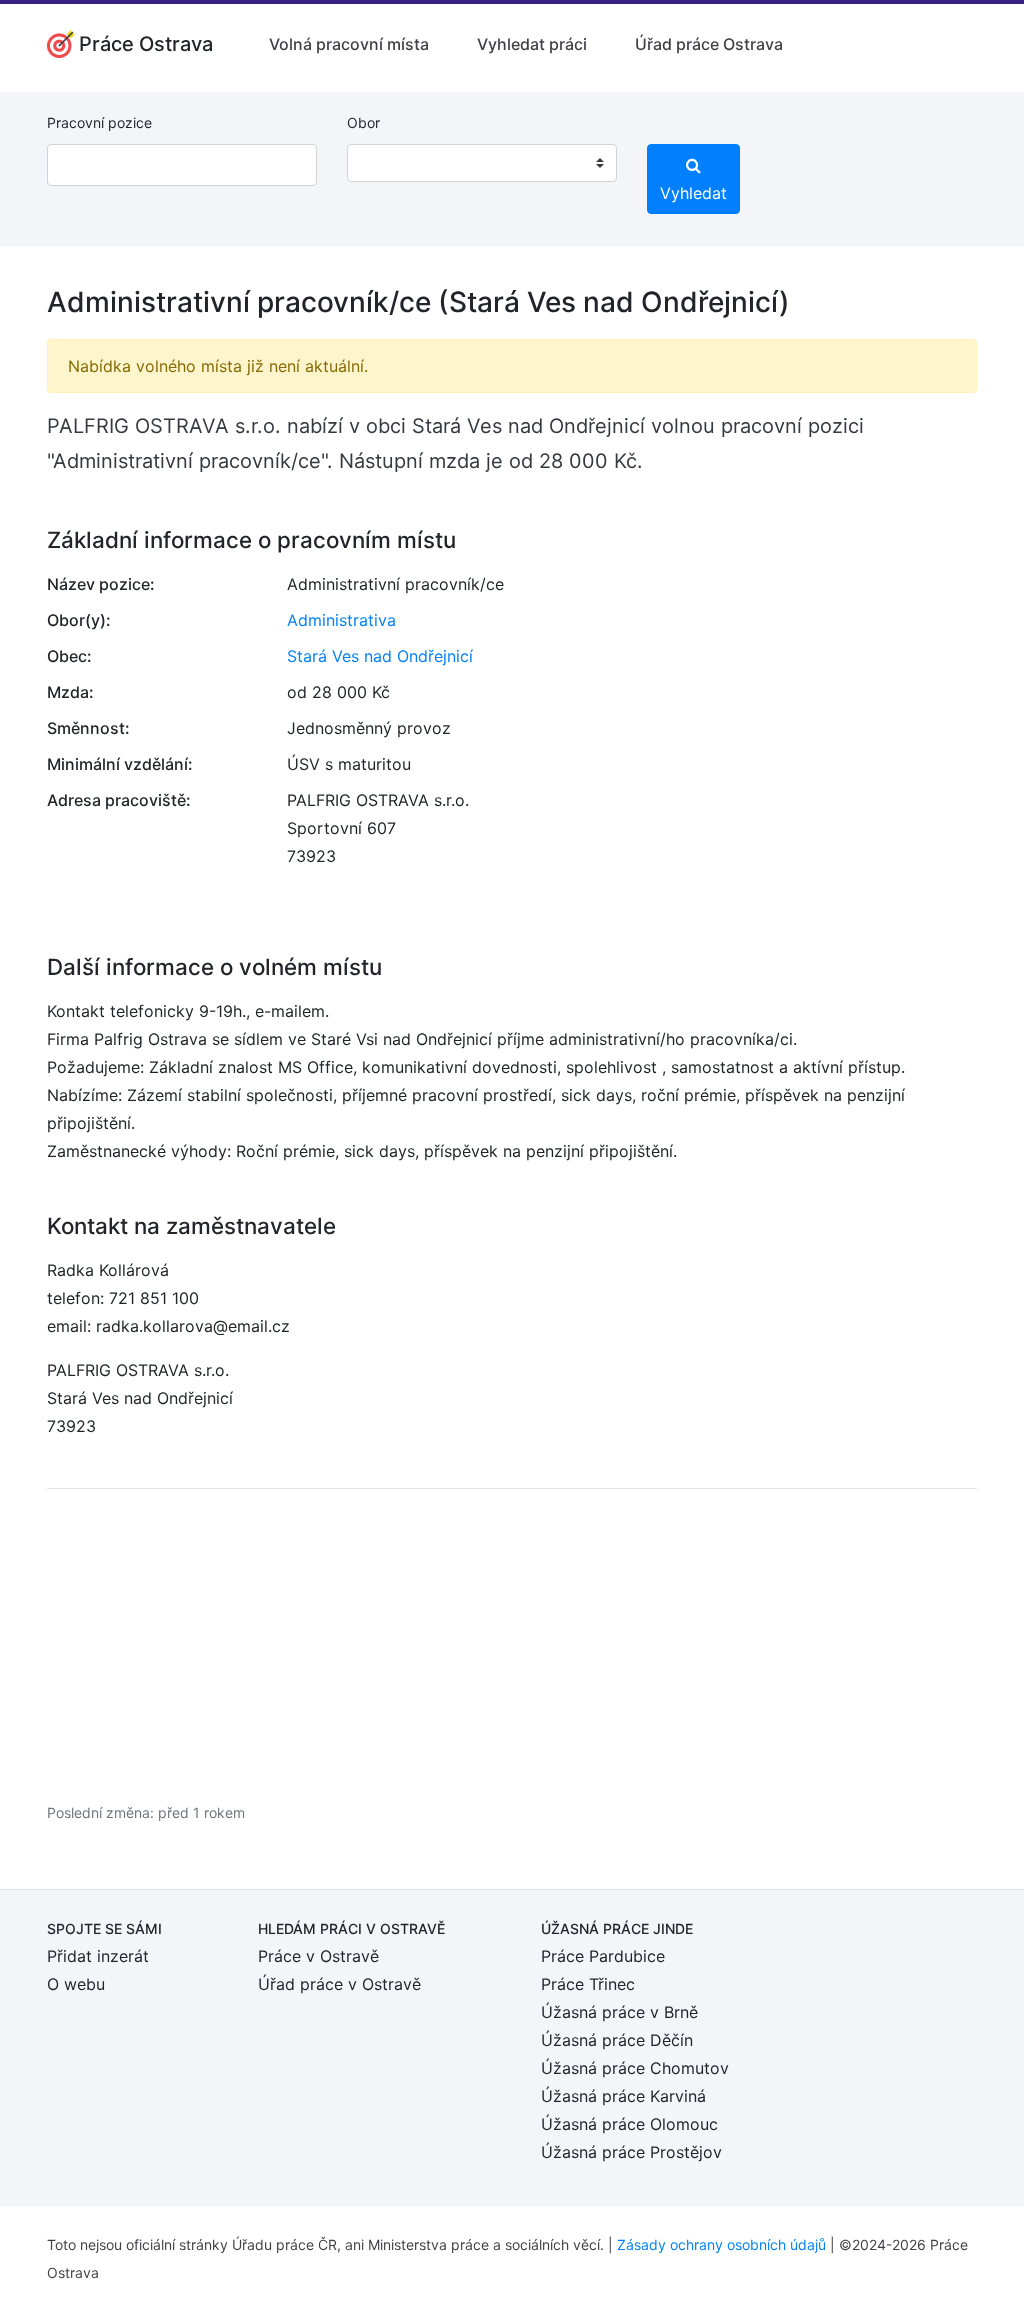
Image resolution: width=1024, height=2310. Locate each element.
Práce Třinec (588, 1984)
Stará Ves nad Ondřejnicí (380, 656)
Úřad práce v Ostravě (339, 1984)
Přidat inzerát (98, 1956)
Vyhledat (693, 193)
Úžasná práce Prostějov (631, 2152)
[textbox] (388, 163)
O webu (76, 1984)
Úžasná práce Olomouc (629, 2124)
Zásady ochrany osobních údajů (721, 2244)
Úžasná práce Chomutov (635, 2068)
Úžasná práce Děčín (617, 2040)
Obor (363, 122)
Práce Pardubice (603, 1956)
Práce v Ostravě (318, 1956)
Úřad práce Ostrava (709, 44)
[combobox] (482, 163)
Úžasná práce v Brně (619, 2012)
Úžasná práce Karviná (623, 2096)
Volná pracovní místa (349, 44)
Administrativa (341, 620)
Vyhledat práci (532, 44)
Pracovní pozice (99, 122)
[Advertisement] (512, 1645)
